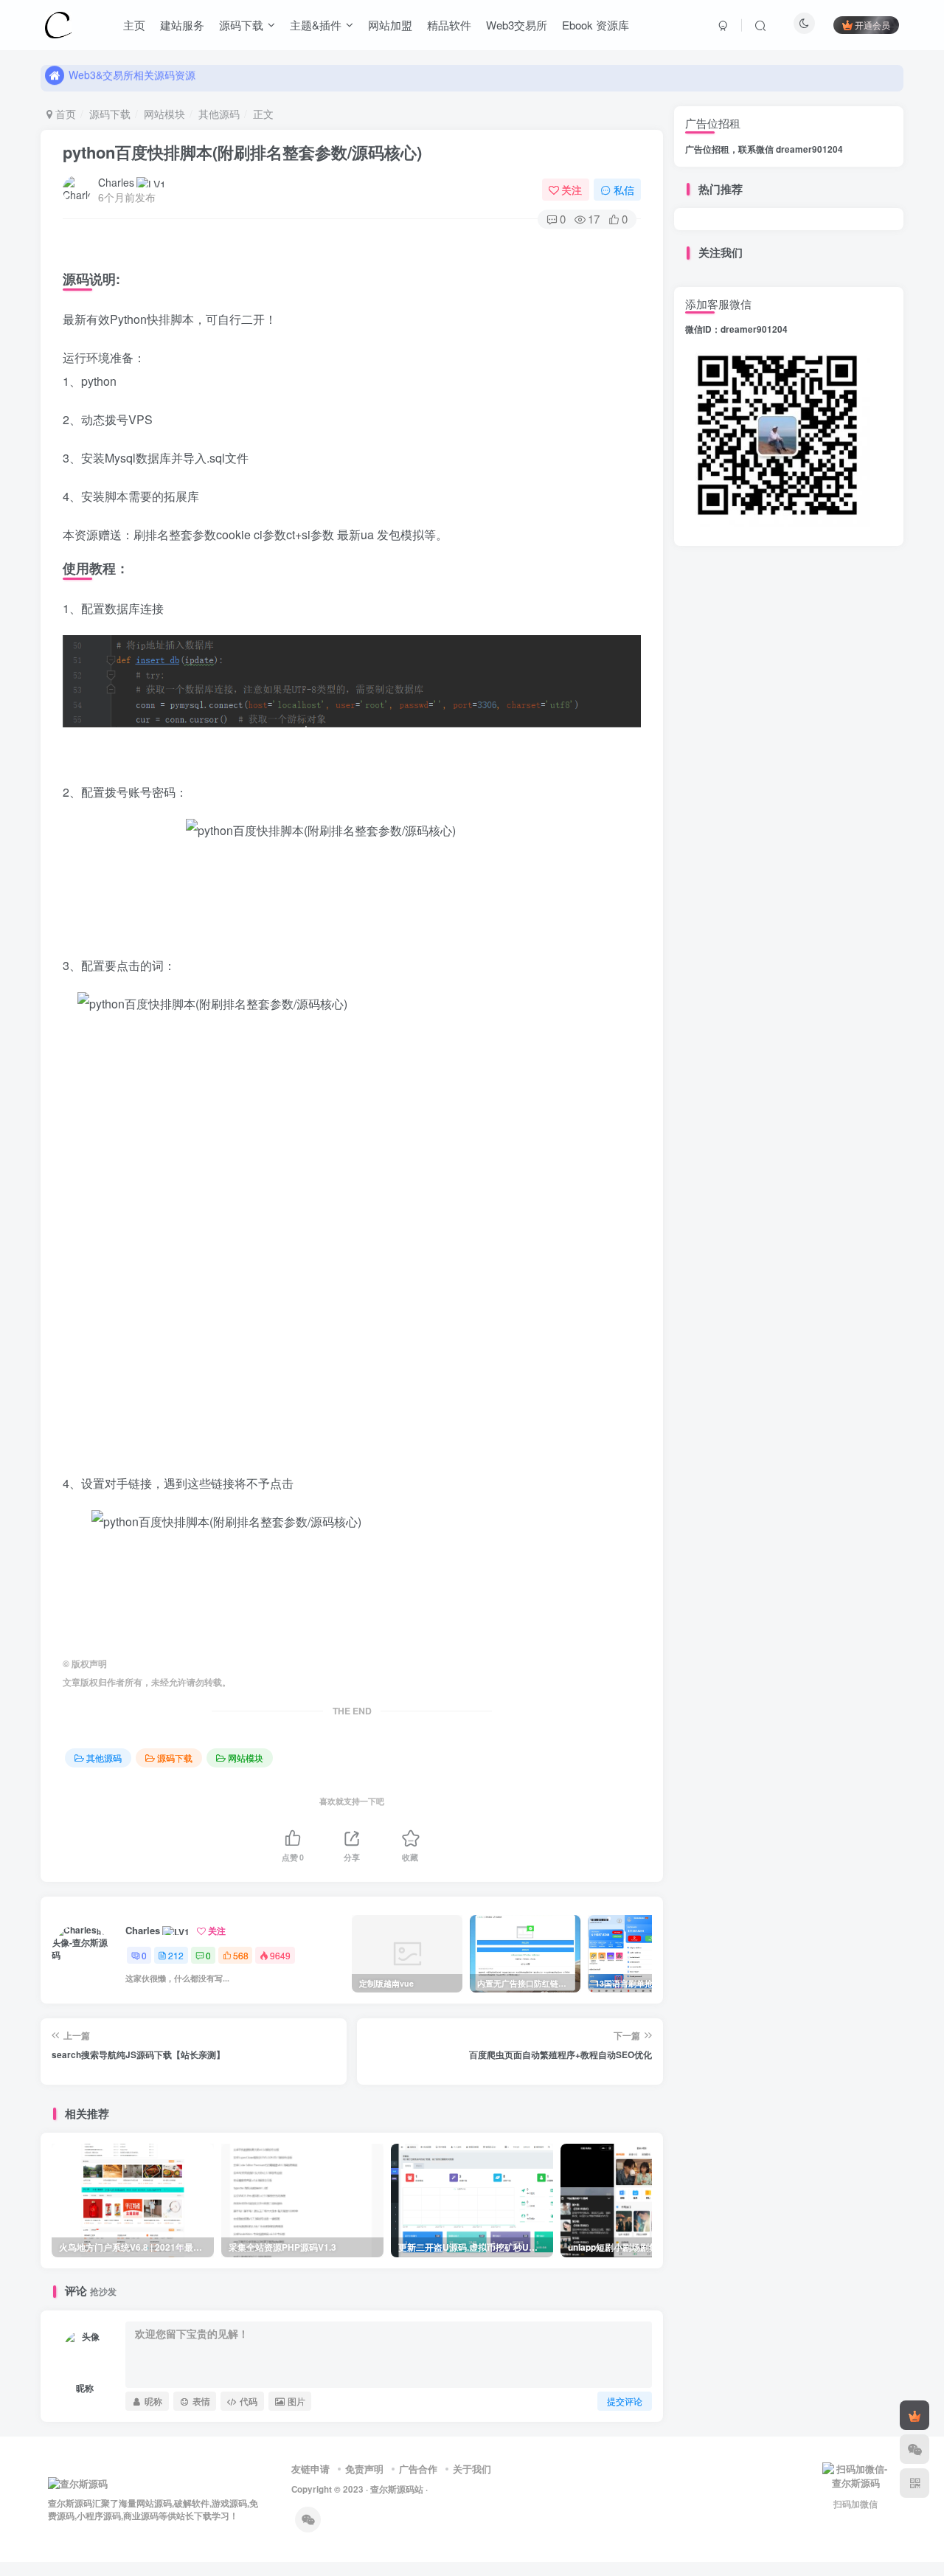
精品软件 (449, 25)
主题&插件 (316, 25)
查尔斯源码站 (397, 2489)
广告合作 (418, 2469)
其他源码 (219, 114)
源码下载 (241, 25)
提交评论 (625, 2401)
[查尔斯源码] (58, 23)
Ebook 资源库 (596, 25)
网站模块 (164, 114)
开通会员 (872, 25)
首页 (64, 114)
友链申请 (310, 2469)
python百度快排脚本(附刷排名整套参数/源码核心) (242, 152)
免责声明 (364, 2469)
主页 (134, 25)
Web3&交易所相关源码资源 (132, 77)
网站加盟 (390, 25)
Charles (116, 182)
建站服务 (182, 25)
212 (176, 1955)
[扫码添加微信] (914, 2449)
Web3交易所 (517, 25)
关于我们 (472, 2469)
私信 (624, 190)
